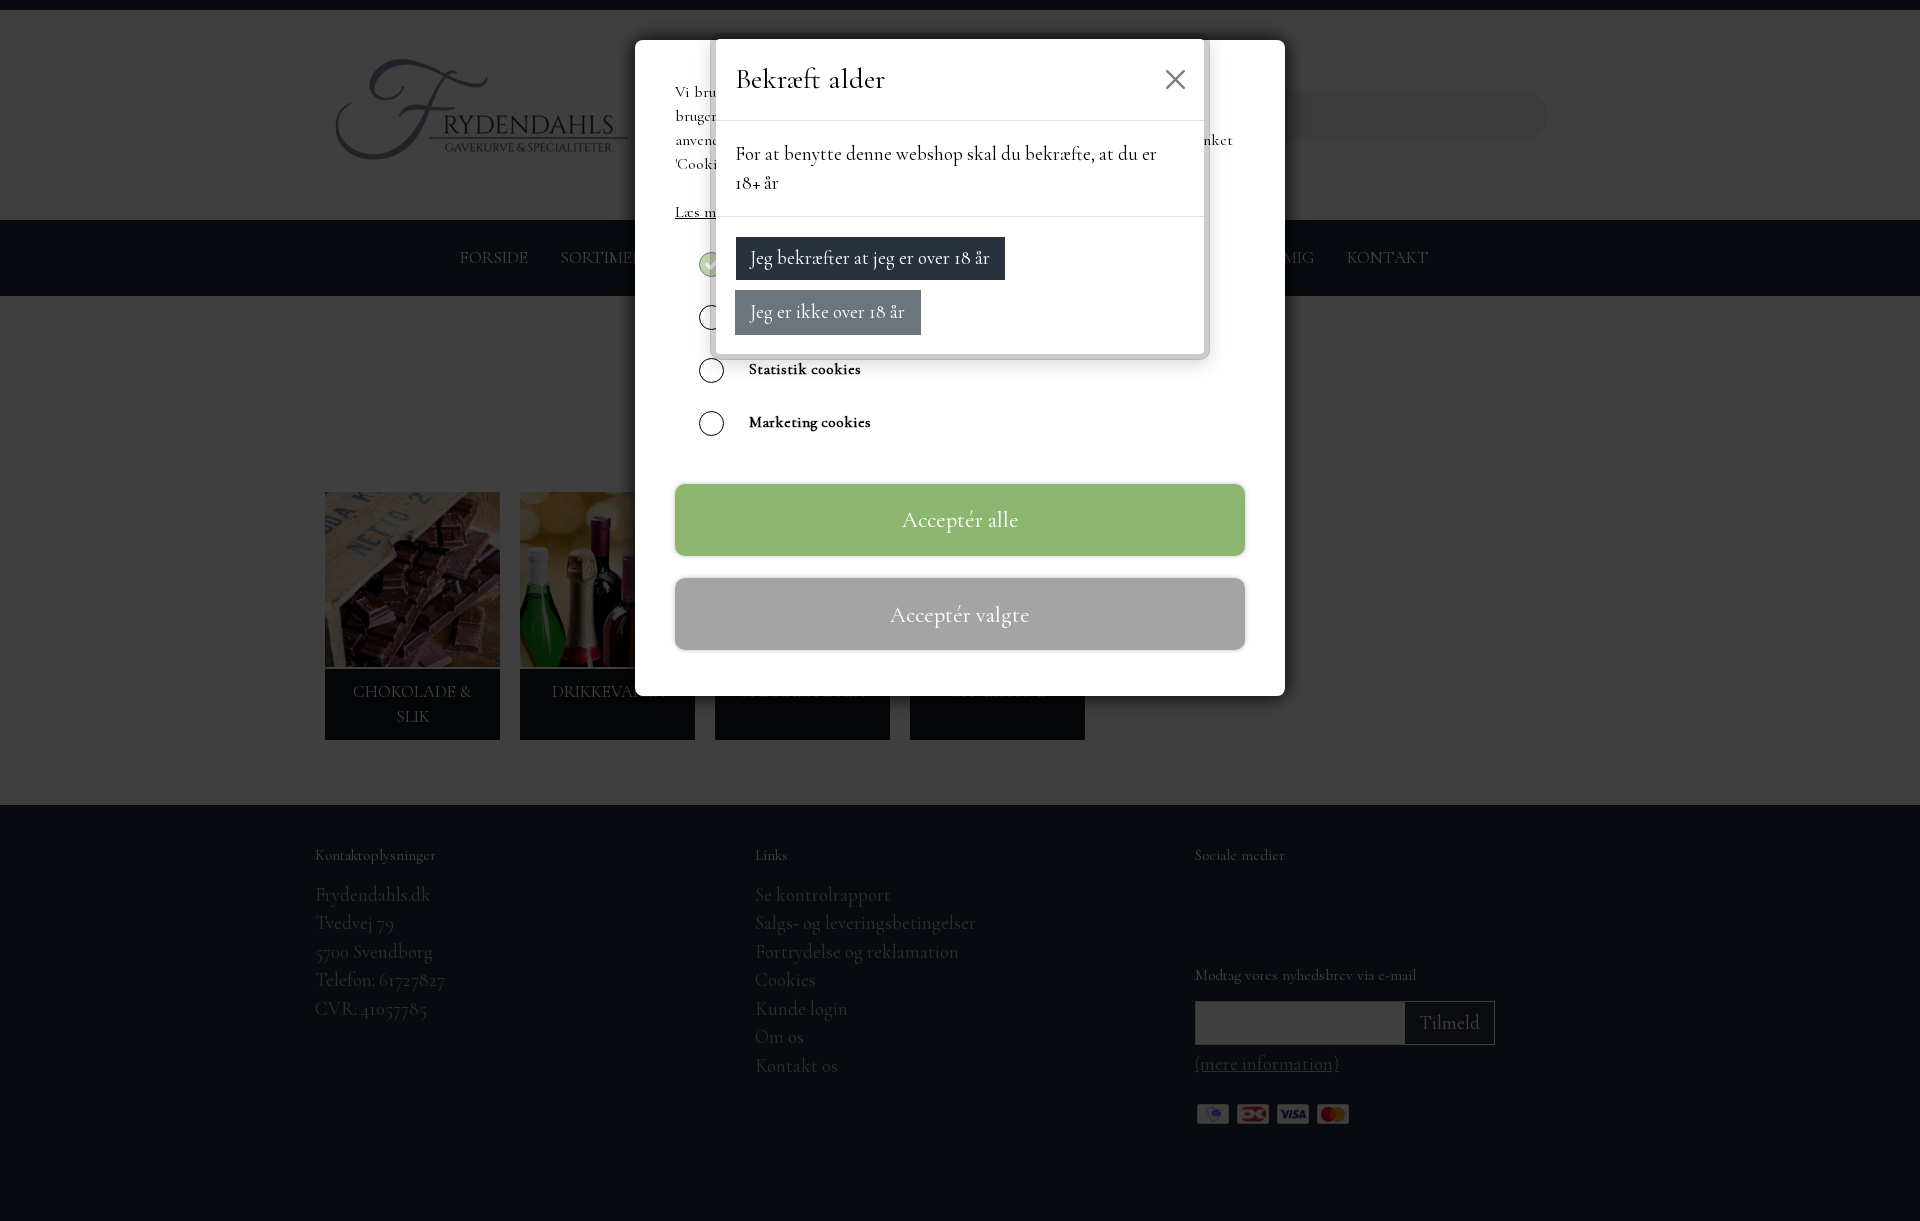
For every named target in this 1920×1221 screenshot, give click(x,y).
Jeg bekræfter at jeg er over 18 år (870, 257)
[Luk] (1176, 80)
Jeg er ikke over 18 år (827, 311)
